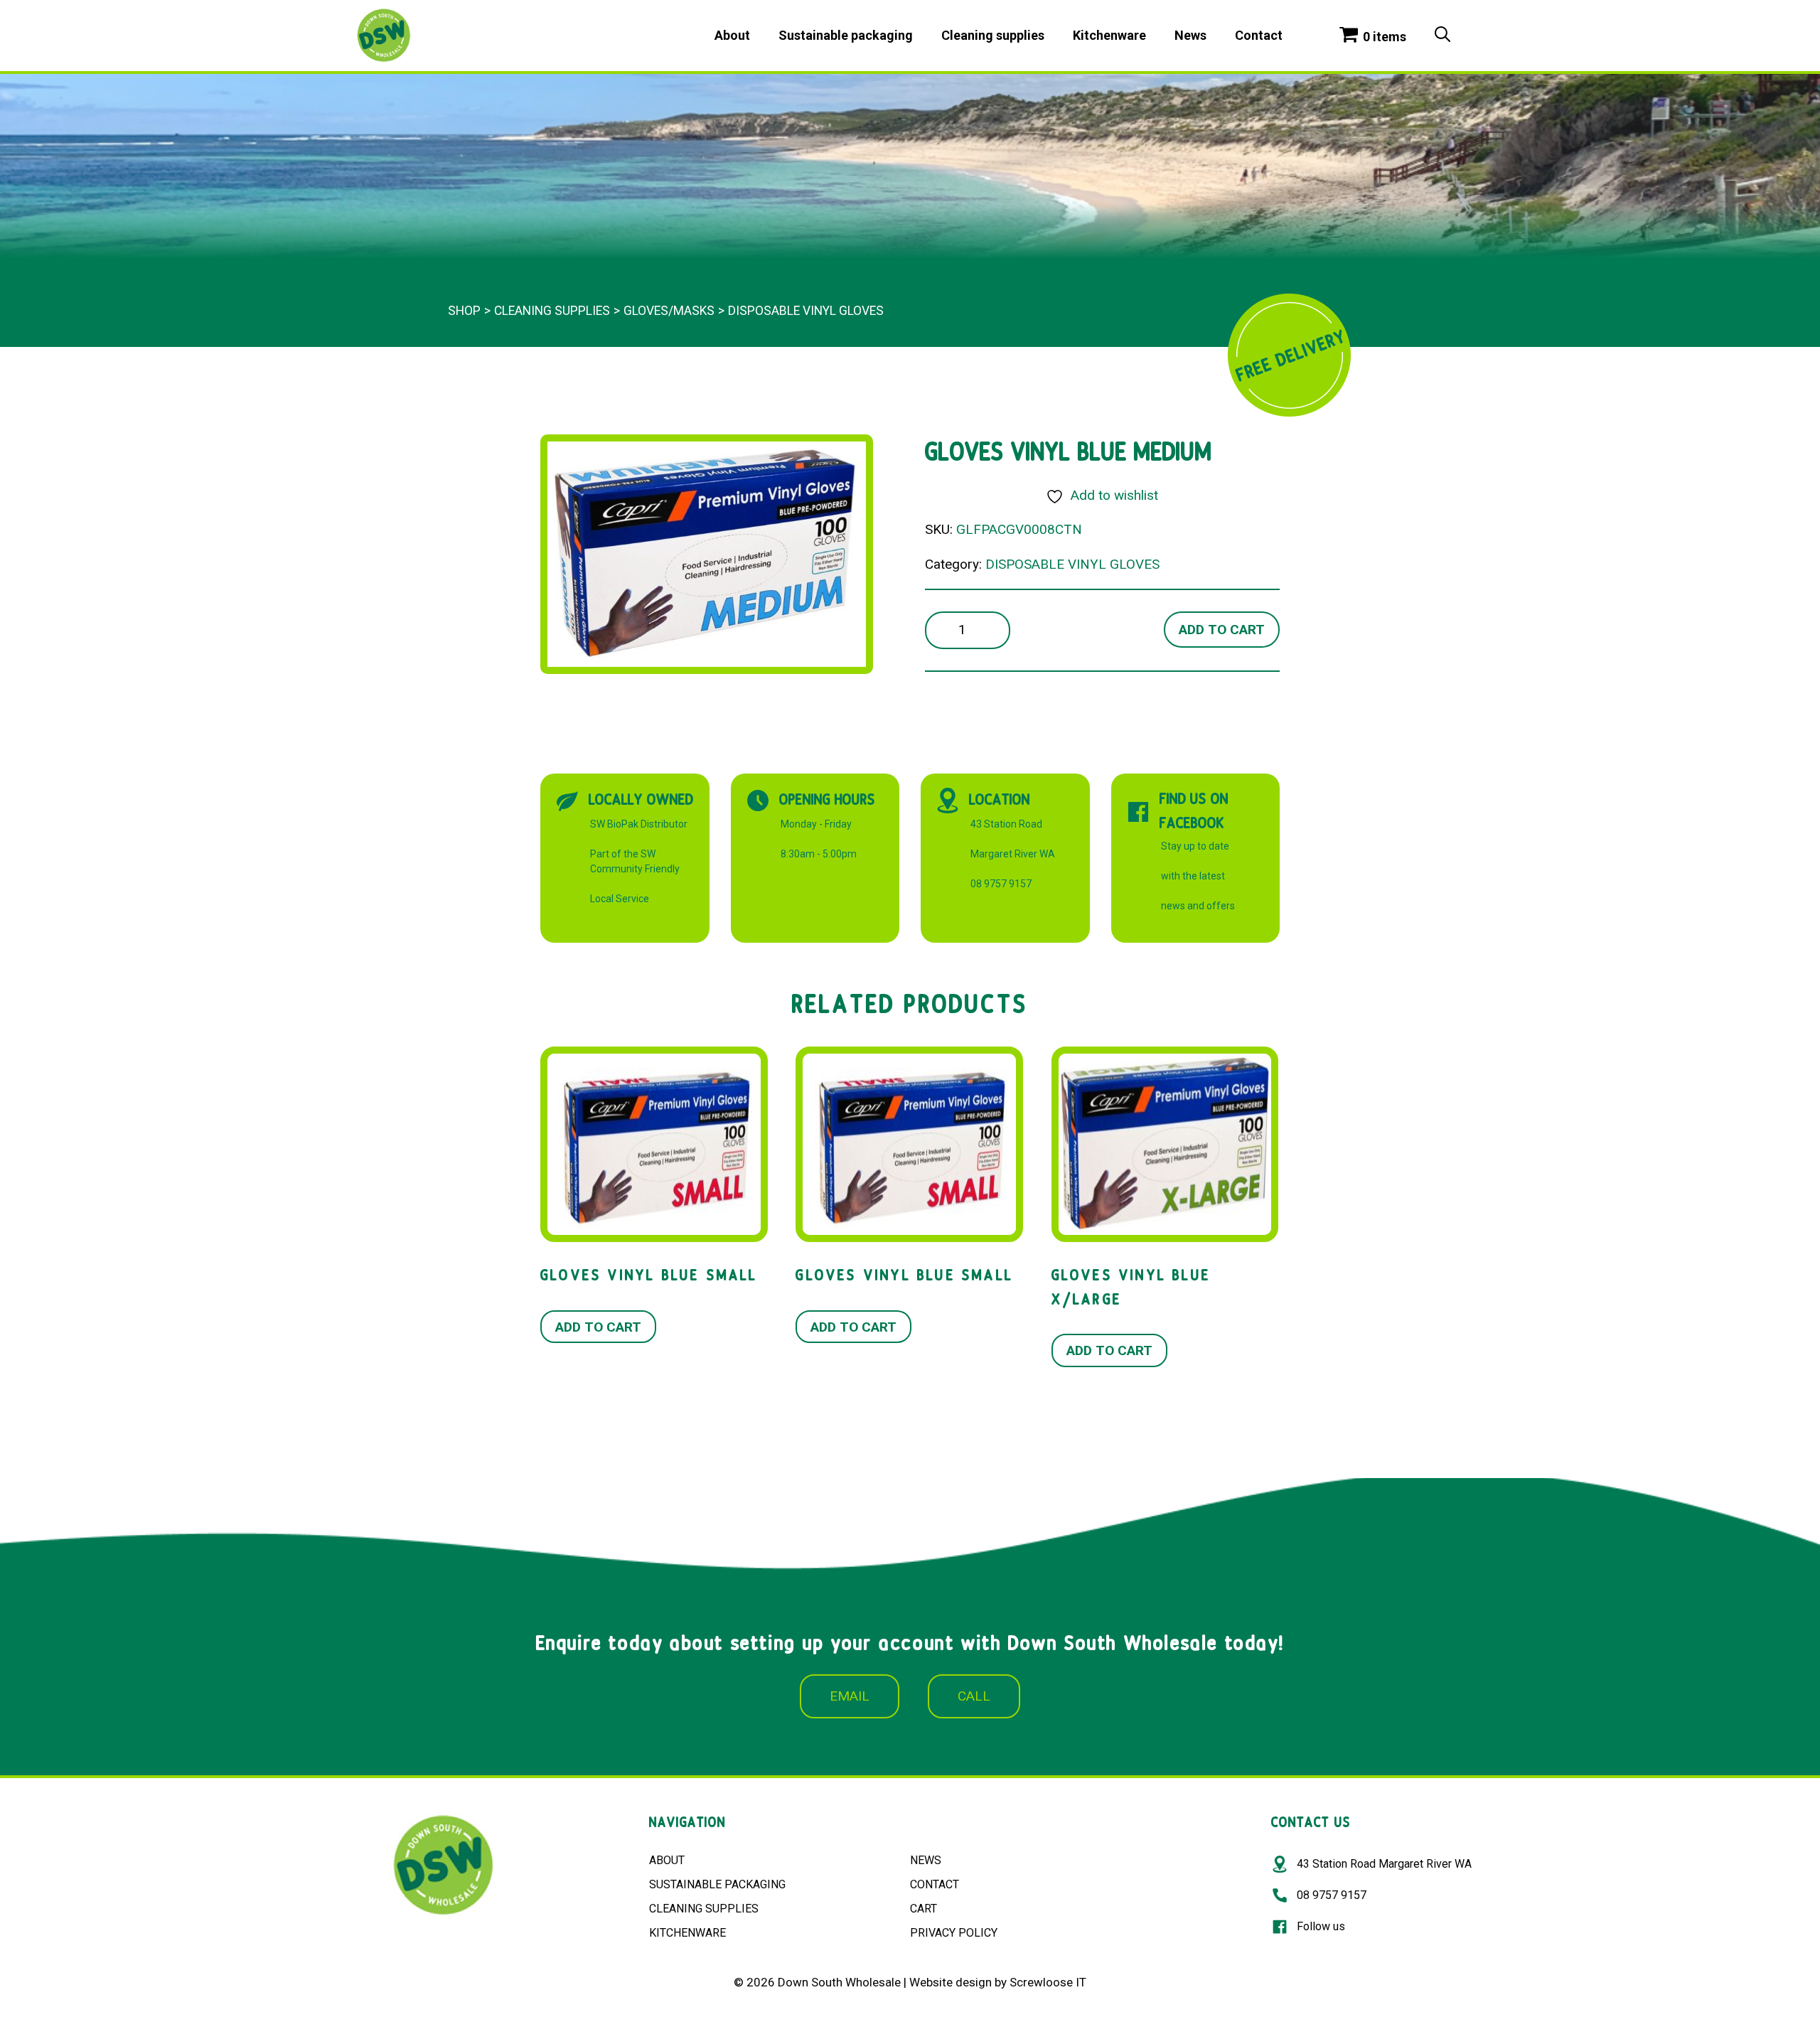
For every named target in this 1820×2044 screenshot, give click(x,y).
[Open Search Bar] (1442, 36)
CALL (974, 1696)
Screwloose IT (1048, 1982)
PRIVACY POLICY (954, 1933)
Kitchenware (1109, 35)
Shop (464, 311)
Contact (1259, 35)
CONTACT (935, 1884)
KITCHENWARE (687, 1933)
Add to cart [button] (598, 1327)
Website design (951, 1982)
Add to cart (1222, 630)
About (732, 35)
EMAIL (850, 1696)
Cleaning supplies (993, 35)
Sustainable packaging (846, 35)
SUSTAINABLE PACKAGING (717, 1884)
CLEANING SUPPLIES (704, 1909)
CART (924, 1909)
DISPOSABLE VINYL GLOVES (806, 311)
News (1190, 35)
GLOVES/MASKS (669, 311)
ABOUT (667, 1860)
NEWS (926, 1860)
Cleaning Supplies (552, 311)
